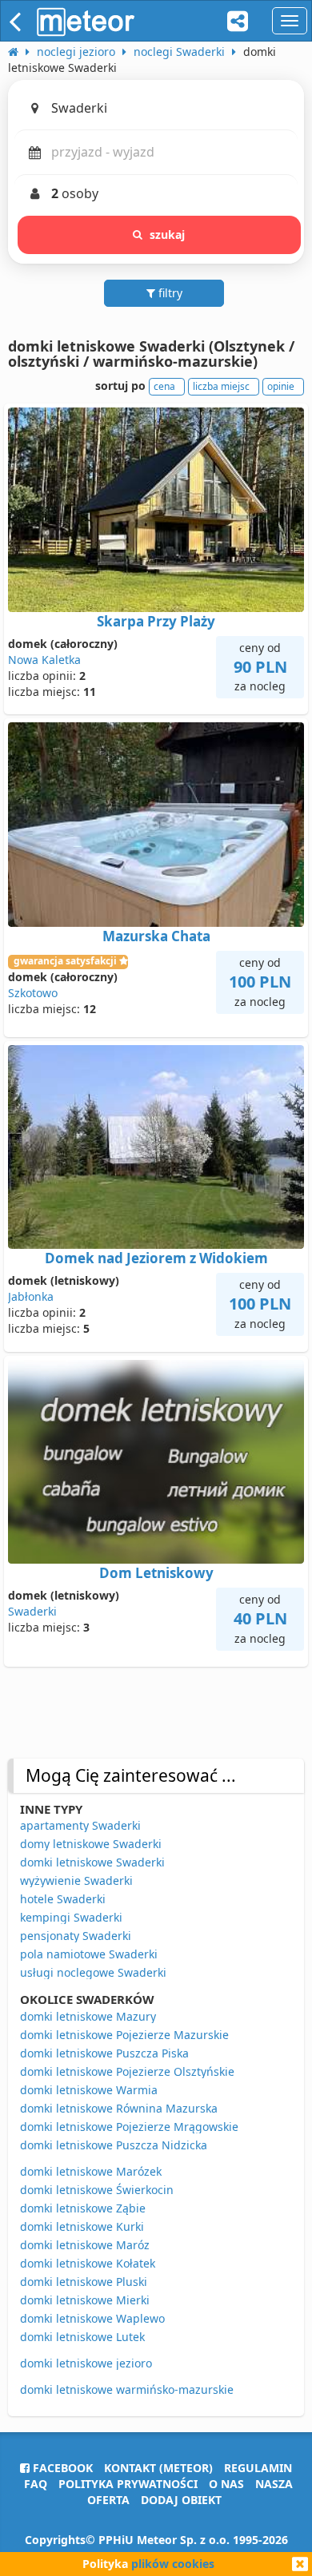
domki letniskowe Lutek (82, 2337)
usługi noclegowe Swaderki (93, 1972)
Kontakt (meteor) (158, 2468)
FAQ (36, 2484)
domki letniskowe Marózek (91, 2171)
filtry (169, 293)
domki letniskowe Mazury (88, 2016)
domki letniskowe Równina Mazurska (119, 2108)
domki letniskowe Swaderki (92, 1862)
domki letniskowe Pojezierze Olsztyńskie (127, 2071)
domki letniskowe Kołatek (88, 2263)
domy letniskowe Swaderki (91, 1844)
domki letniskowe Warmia (89, 2090)
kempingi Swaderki (71, 1917)
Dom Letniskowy (156, 1573)
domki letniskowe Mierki (85, 2300)
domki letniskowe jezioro (86, 2363)
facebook (61, 2468)
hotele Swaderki (63, 1899)
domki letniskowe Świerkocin (97, 2190)
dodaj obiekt (181, 2500)
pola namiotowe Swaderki (89, 1954)
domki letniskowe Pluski (84, 2282)
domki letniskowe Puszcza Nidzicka (114, 2145)
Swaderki (32, 1611)
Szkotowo (33, 993)
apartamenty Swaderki (80, 1825)
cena (164, 386)
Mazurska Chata (156, 936)
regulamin (258, 2468)
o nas (226, 2484)
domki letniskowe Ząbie (83, 2208)
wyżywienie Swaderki (76, 1880)
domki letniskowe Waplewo (92, 2318)
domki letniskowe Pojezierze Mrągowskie (129, 2127)
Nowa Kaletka (44, 660)
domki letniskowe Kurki (82, 2226)
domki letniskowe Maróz (85, 2245)
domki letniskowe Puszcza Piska (104, 2053)
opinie (281, 386)
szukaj (168, 235)
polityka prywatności (128, 2484)
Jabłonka (31, 1296)
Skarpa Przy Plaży (156, 621)
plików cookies (173, 2564)
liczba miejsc (221, 386)
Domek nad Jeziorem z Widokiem (156, 1258)
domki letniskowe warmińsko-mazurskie (127, 2389)
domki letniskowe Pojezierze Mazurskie (124, 2035)
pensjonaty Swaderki (76, 1936)
